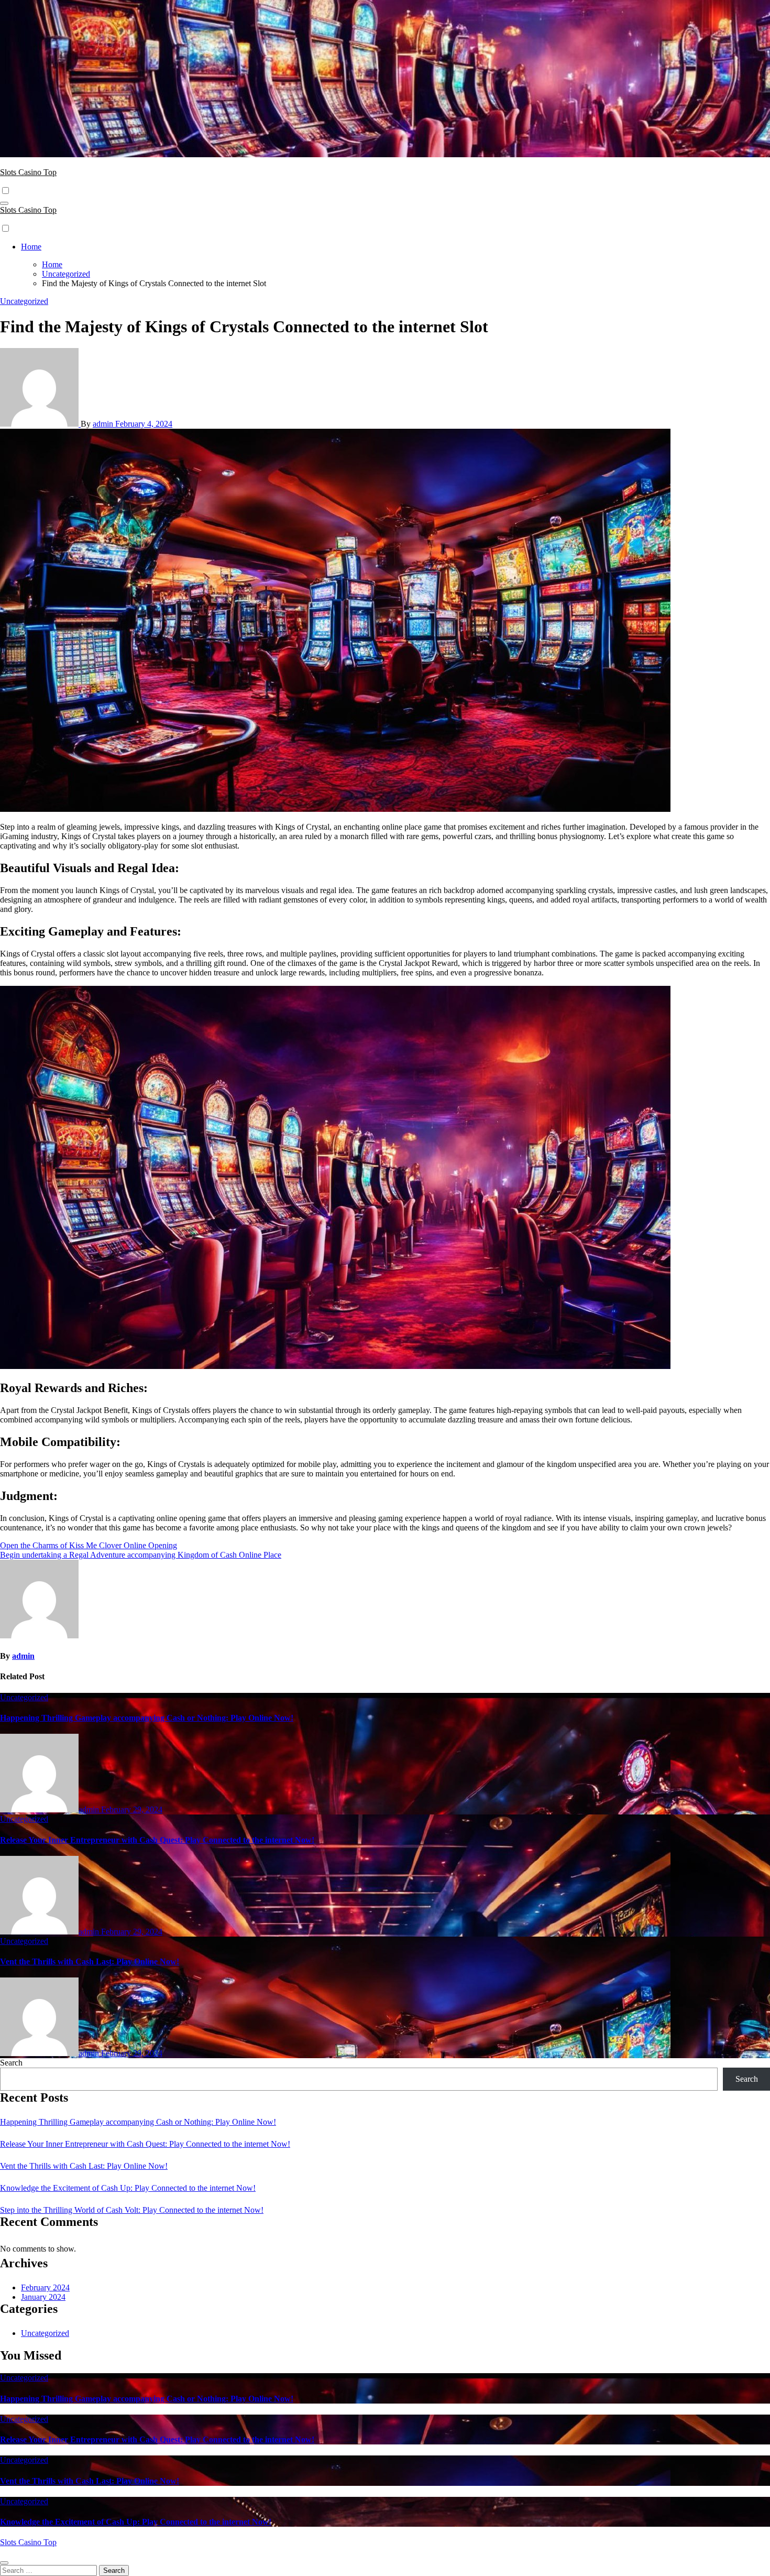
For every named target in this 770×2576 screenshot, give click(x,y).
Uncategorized (24, 301)
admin (104, 424)
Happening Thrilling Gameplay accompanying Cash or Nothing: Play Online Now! (147, 1718)
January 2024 (43, 2297)
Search (11, 2063)
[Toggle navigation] (4, 203)
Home (31, 247)
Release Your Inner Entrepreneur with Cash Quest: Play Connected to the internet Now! (157, 1840)
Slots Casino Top (28, 172)
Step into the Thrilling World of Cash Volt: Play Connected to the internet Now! (132, 2210)
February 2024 (45, 2287)
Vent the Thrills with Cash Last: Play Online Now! (90, 1961)
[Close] (4, 2563)
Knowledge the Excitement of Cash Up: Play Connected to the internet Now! (128, 2188)
